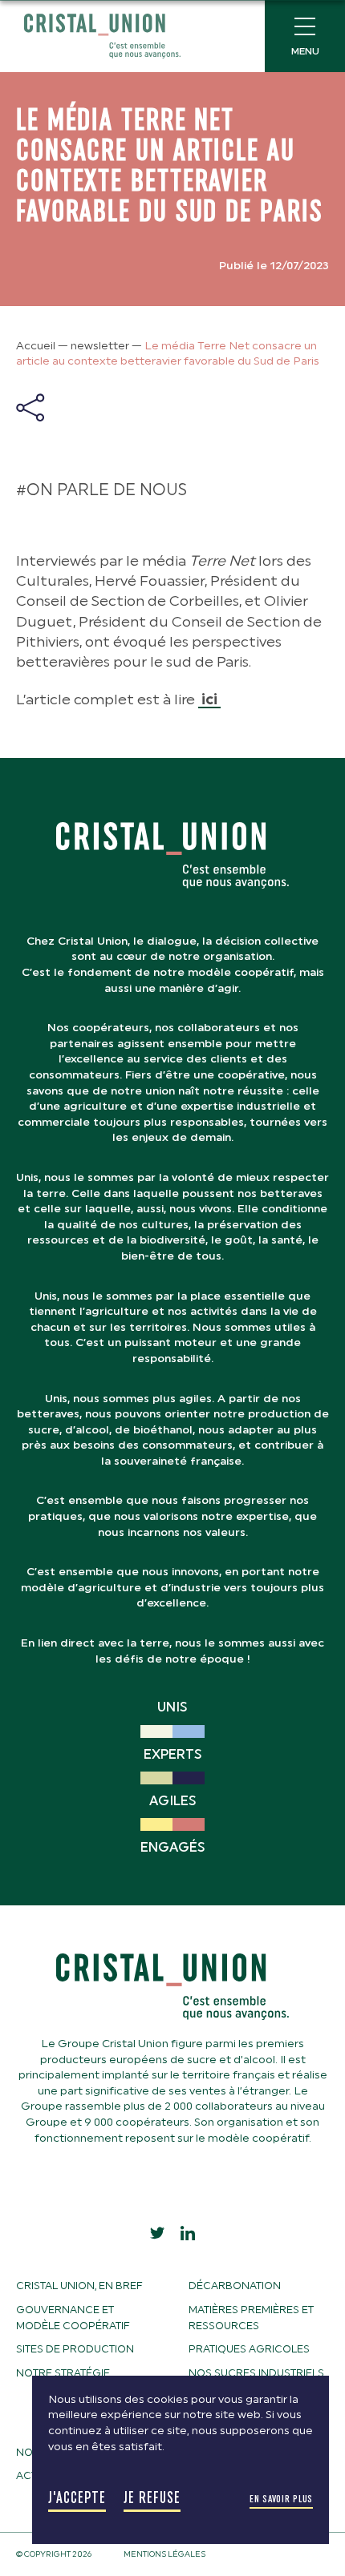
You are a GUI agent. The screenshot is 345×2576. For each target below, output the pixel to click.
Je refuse (152, 2498)
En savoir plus (281, 2499)
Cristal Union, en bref (79, 2286)
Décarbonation (235, 2286)
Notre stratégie (63, 2373)
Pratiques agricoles (249, 2349)
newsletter (100, 346)
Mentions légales (164, 2554)
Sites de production (75, 2349)
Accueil (36, 346)
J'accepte (77, 2498)
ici (209, 699)
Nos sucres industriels (256, 2373)
